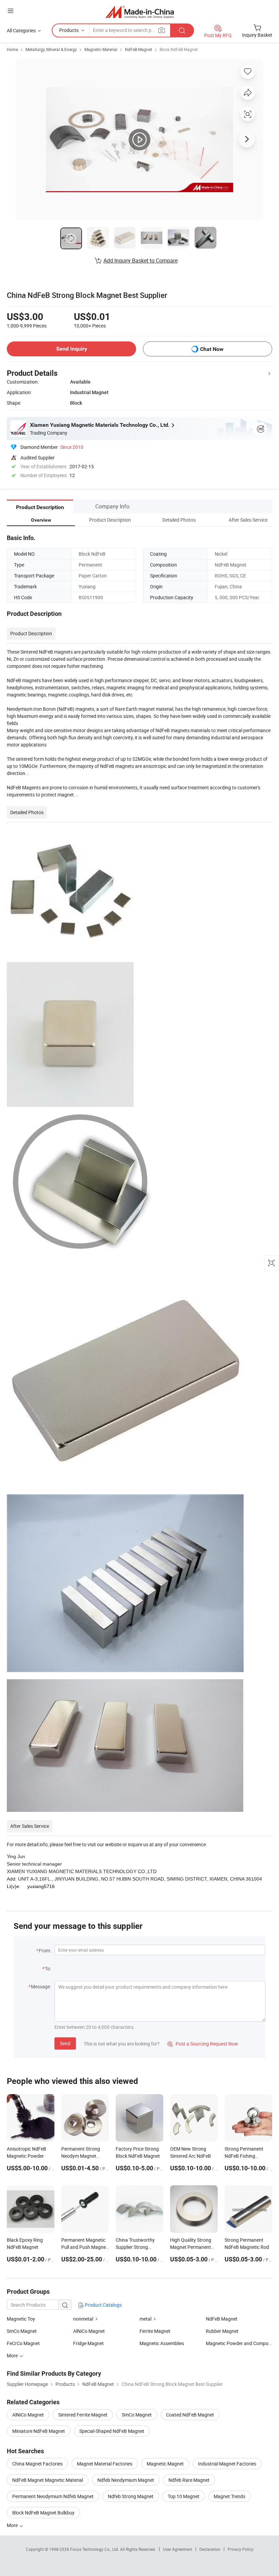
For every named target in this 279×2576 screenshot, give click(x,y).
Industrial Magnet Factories (227, 2464)
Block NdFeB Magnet (179, 49)
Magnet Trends (229, 2496)
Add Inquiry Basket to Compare (141, 260)
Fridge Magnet (88, 2343)
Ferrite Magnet (155, 2331)
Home (12, 49)
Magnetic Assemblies (162, 2343)
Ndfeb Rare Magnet (189, 2480)
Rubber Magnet (222, 2331)
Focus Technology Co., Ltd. (95, 2549)
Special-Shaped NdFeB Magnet (112, 2431)
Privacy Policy (241, 2549)
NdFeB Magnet (138, 49)
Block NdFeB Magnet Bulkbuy (43, 2513)
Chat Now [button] (212, 349)
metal (145, 2319)
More (13, 2525)
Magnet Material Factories (105, 2464)
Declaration (210, 2549)
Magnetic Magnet (165, 2464)
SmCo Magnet (22, 2331)
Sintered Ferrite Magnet (83, 2415)
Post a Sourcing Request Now (203, 2044)
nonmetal (83, 2319)
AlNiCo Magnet (89, 2331)
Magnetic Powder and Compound (239, 2343)
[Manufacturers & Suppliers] (140, 12)
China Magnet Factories (37, 2464)
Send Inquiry (72, 349)
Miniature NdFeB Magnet (39, 2431)
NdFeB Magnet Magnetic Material (48, 2480)
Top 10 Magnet (184, 2496)
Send (65, 2043)
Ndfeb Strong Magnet (131, 2496)
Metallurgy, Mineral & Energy (51, 49)
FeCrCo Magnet (23, 2343)
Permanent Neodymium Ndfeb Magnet (53, 2496)
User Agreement (178, 2549)
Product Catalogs (103, 2305)
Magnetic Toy (21, 2319)
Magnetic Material (101, 49)
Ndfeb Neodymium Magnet (126, 2480)
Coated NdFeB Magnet (190, 2415)
